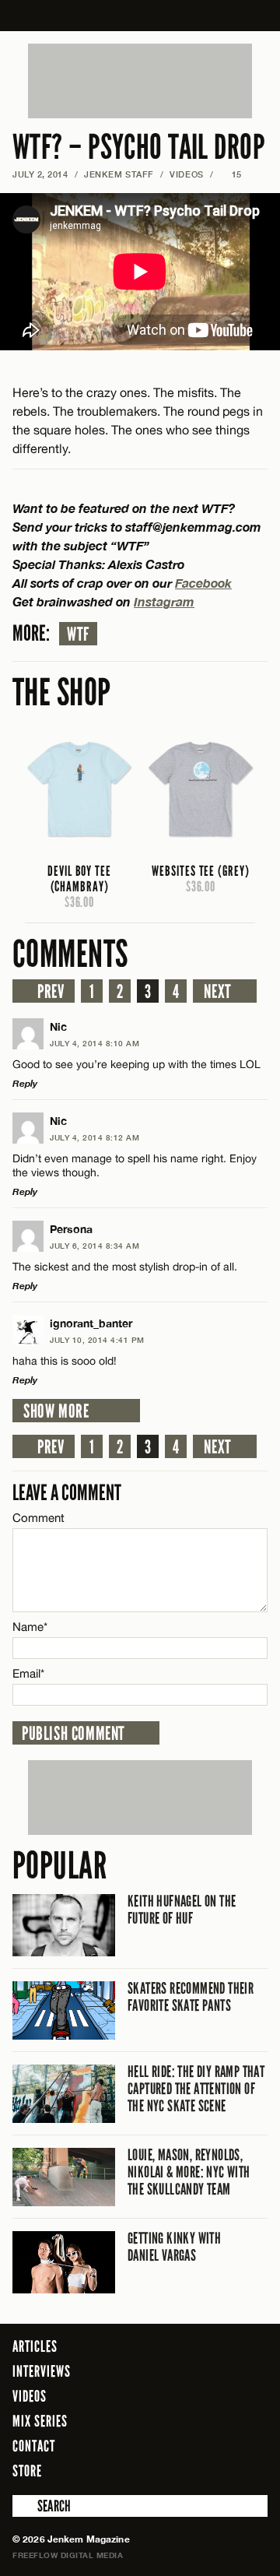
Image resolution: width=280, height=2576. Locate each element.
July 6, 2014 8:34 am (94, 1246)
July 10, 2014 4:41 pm (97, 1340)
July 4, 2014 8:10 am (94, 1043)
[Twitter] (193, 2470)
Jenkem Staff (119, 174)
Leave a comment (67, 1493)
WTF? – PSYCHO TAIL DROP (138, 148)
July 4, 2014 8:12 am (94, 1137)
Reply (25, 1083)
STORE (27, 2471)
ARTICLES (35, 2346)
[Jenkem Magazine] (140, 16)
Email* (28, 1673)
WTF (78, 634)
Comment (39, 1518)
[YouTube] (252, 2470)
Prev (51, 992)
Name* (30, 1627)
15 (231, 174)
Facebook (203, 583)
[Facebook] (170, 2470)
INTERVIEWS (42, 2371)
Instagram (164, 601)
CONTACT (34, 2446)
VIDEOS (186, 174)
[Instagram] (218, 2470)
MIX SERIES (40, 2421)
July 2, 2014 (40, 174)
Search (23, 2506)
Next (217, 992)
